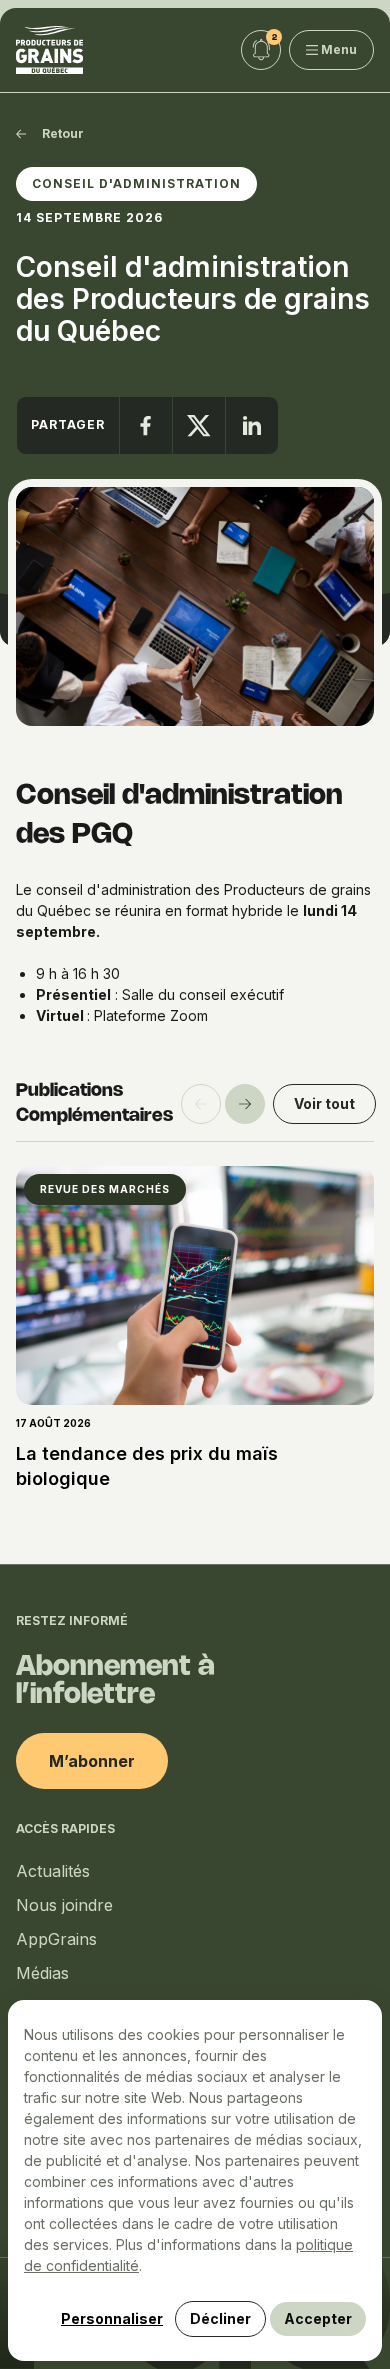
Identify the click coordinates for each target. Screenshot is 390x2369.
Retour (63, 133)
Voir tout (324, 1103)
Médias (42, 1973)
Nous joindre (64, 1905)
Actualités (53, 1871)
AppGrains (56, 1939)
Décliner (220, 2318)
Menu (339, 49)
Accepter (318, 2318)
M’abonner (92, 1761)
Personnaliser (112, 2318)
